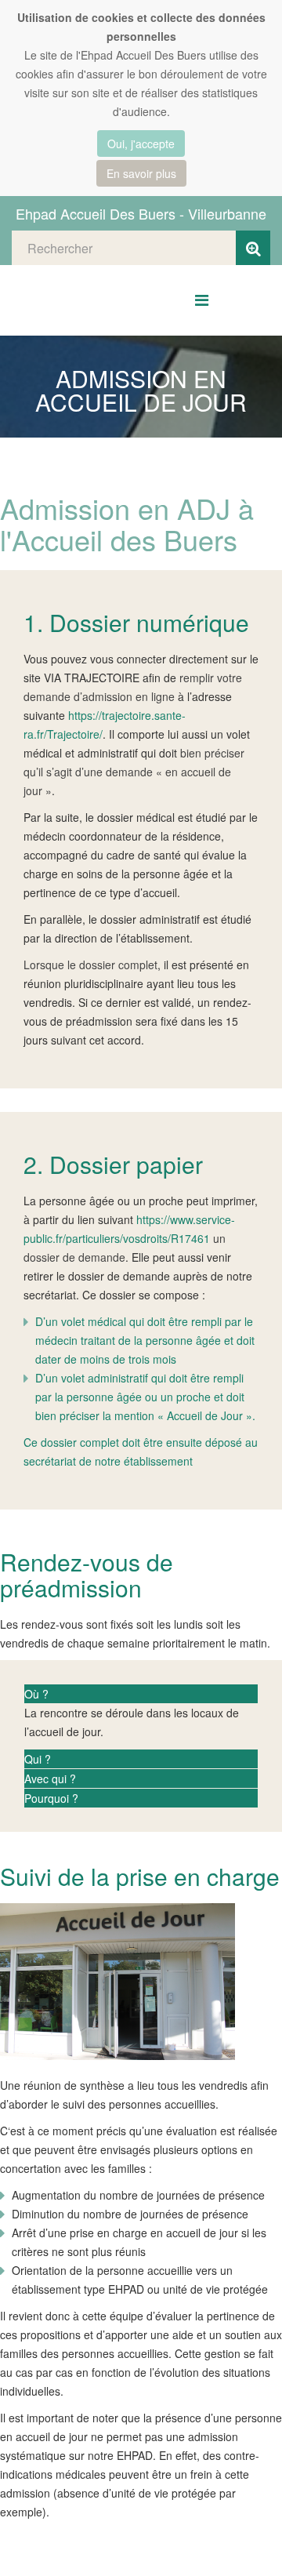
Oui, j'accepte (141, 144)
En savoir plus (141, 173)
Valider (253, 248)
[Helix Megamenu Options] (202, 299)
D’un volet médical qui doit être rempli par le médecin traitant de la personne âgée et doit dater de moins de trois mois (145, 1340)
